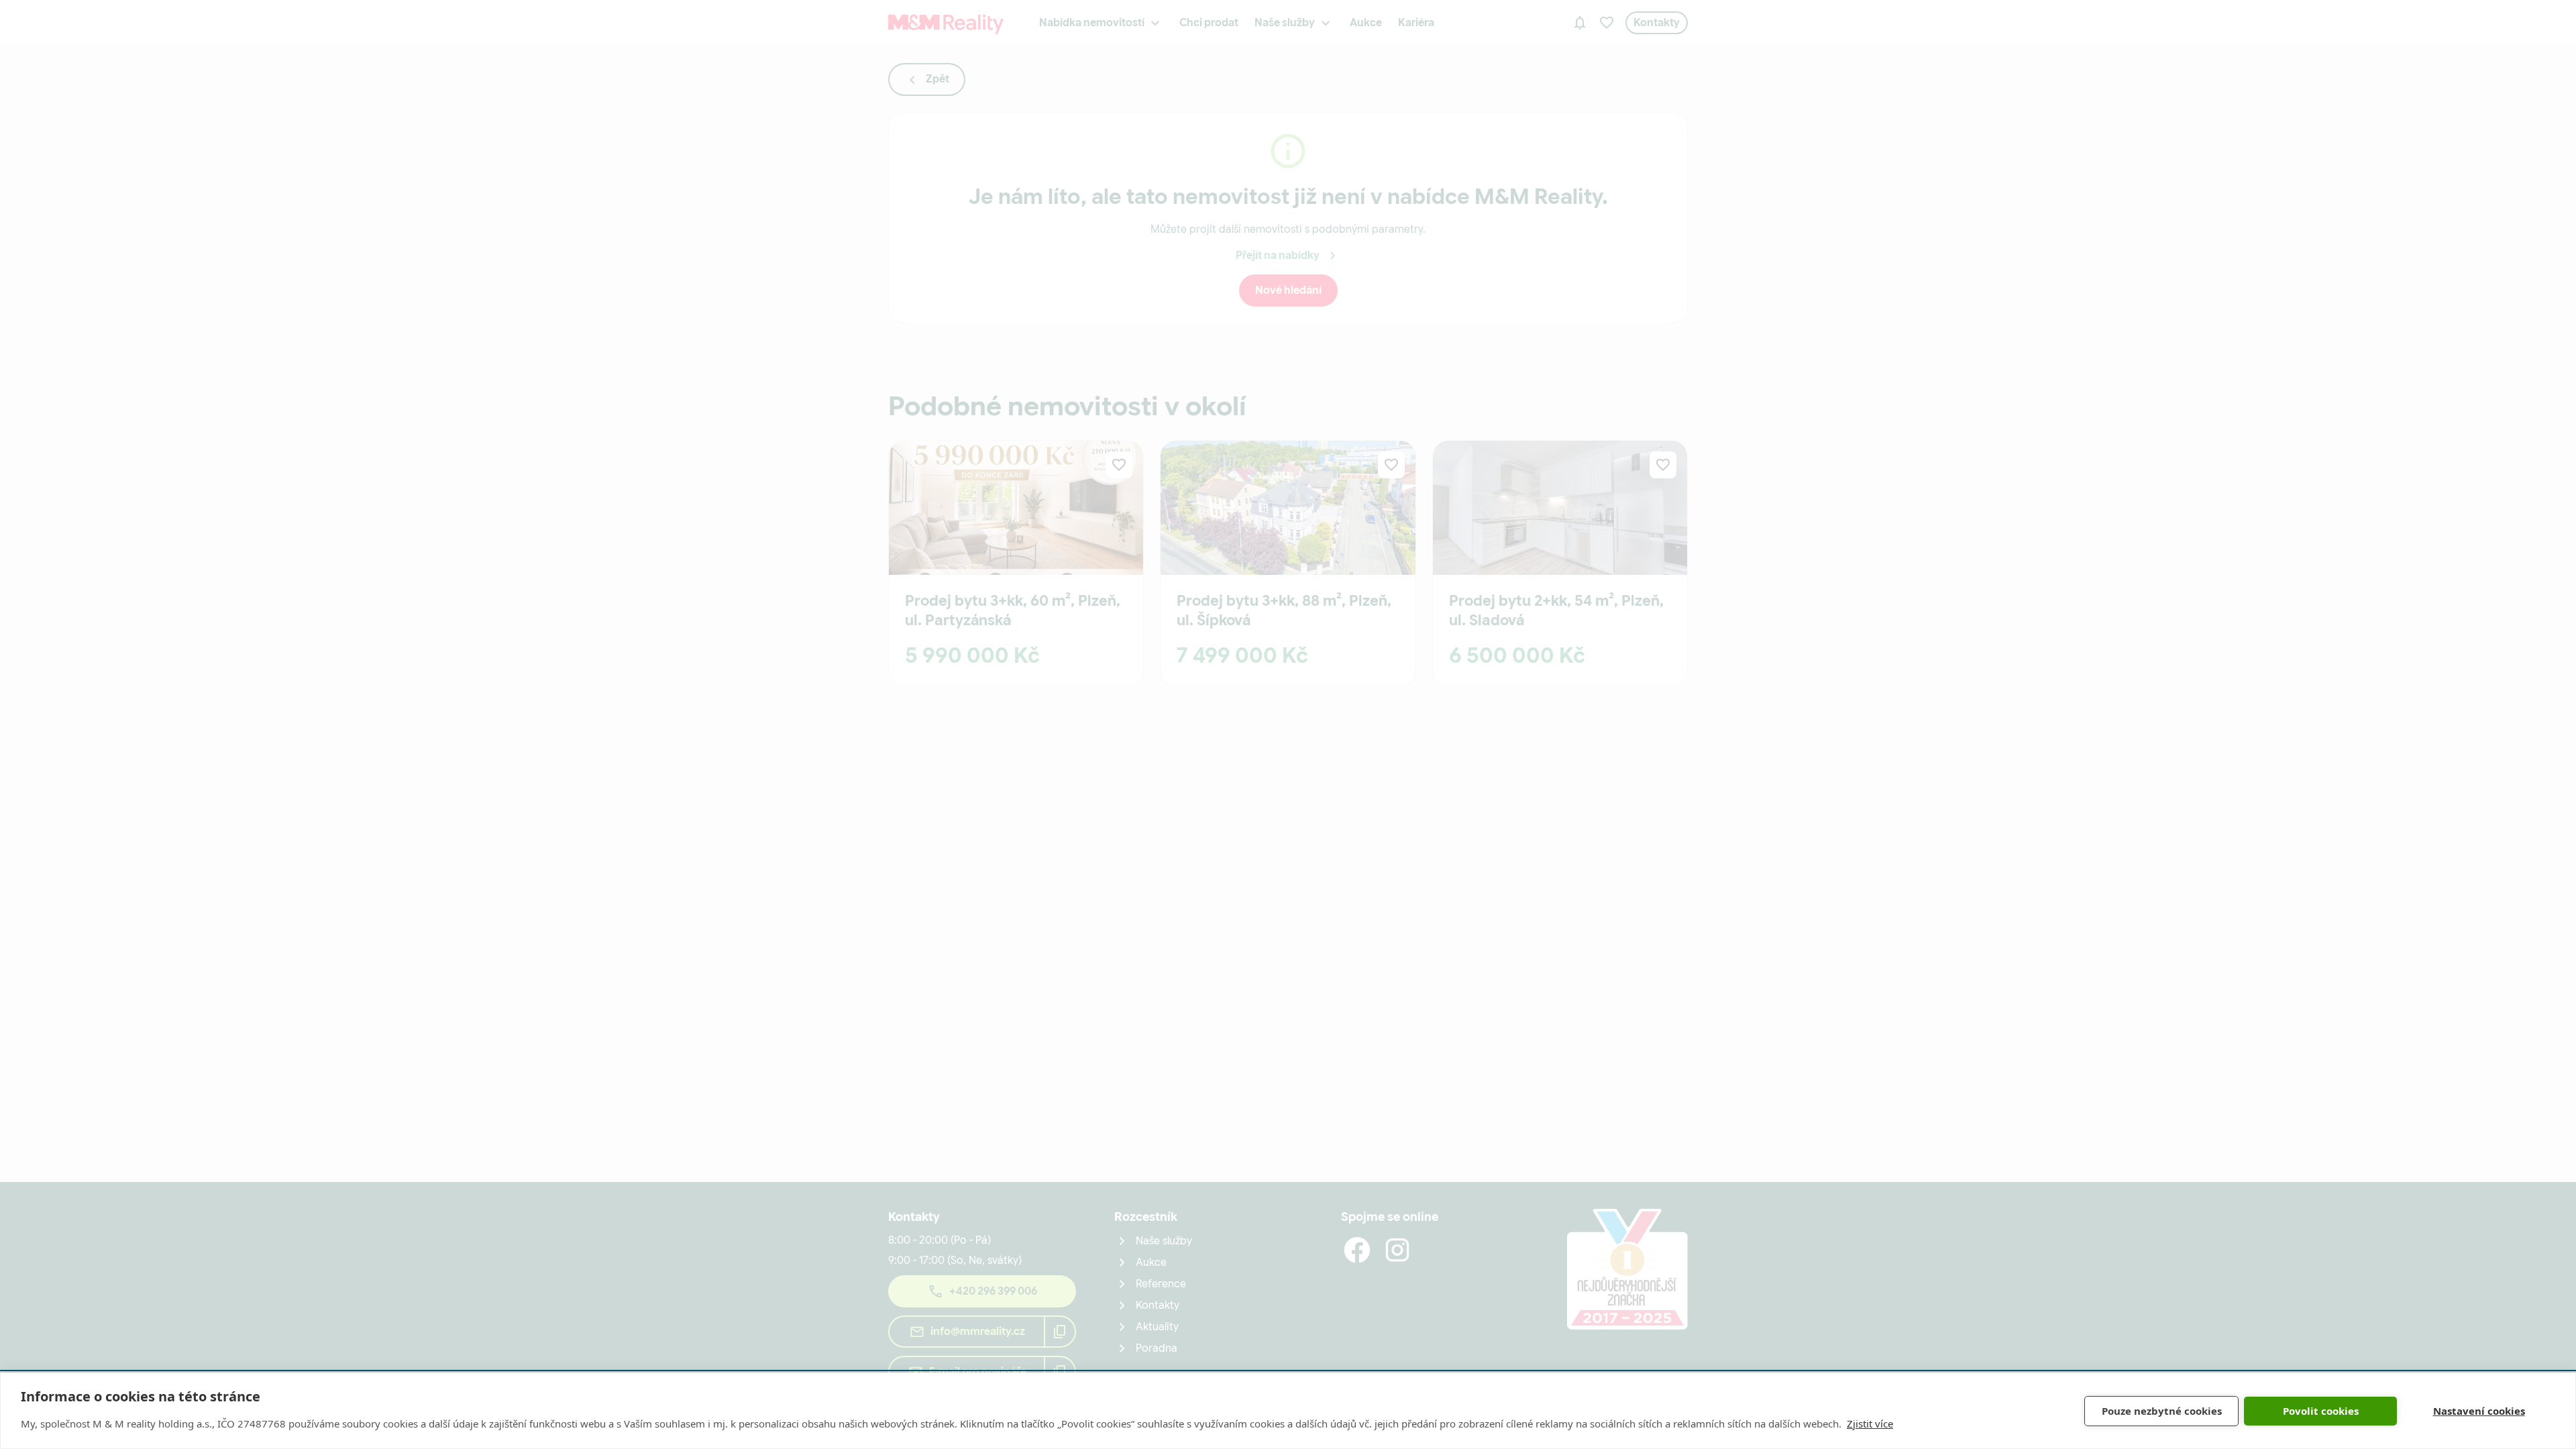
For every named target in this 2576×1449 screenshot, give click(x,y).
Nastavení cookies (2479, 1411)
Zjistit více (1870, 1424)
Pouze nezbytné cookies (2162, 1411)
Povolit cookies (2321, 1411)
